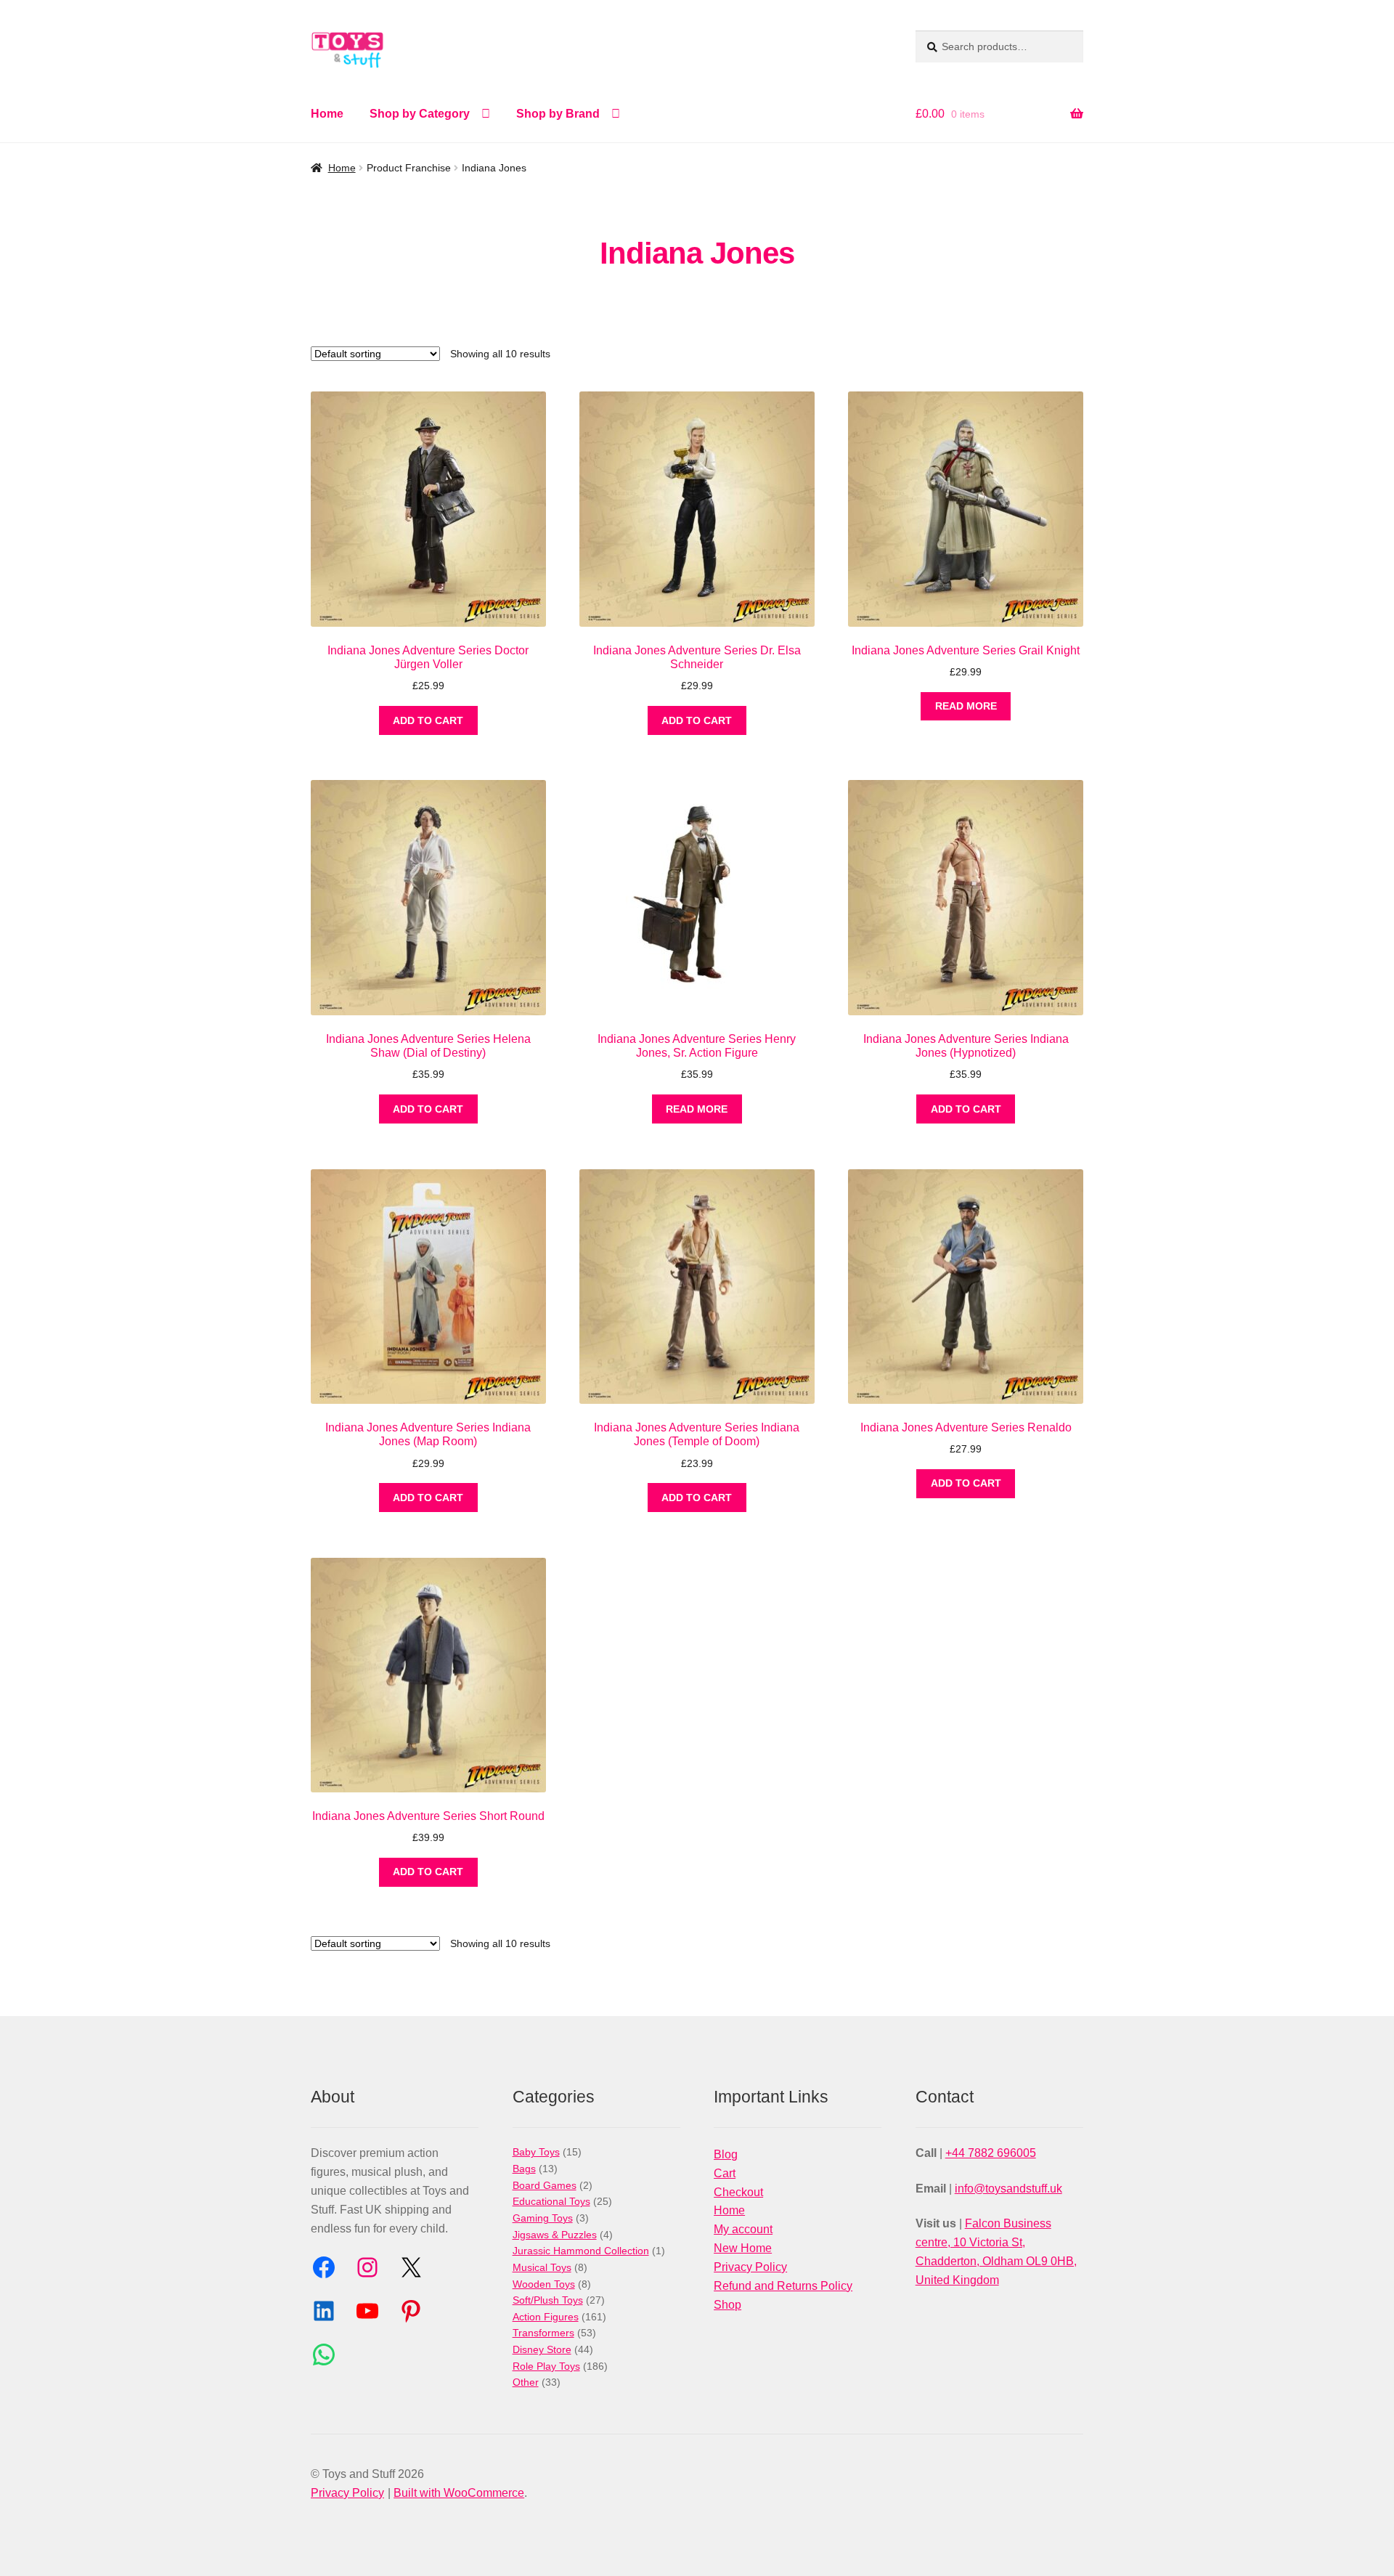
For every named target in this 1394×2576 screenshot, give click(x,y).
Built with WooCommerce (459, 2493)
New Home (743, 2248)
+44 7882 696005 (991, 2153)
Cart (725, 2173)
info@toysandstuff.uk (1008, 2189)
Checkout (738, 2192)
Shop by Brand (558, 114)
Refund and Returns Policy (783, 2286)
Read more (966, 706)
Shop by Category (420, 114)
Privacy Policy (750, 2267)
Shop (727, 2305)
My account (743, 2229)
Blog (726, 2154)
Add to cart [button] (428, 720)
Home (327, 114)
